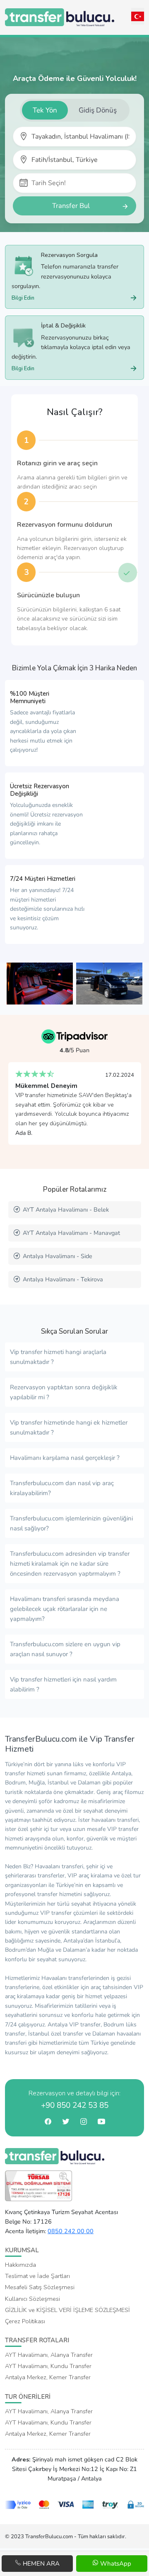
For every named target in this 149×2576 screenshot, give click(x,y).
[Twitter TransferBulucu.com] (66, 2123)
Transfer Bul (71, 206)
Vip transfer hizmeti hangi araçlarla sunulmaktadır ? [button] (58, 1357)
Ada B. (24, 1133)
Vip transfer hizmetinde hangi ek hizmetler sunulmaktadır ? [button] (69, 1427)
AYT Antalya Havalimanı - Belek (66, 1210)
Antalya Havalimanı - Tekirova (63, 1279)
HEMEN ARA (40, 2564)
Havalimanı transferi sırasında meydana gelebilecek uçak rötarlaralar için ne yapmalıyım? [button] (65, 1609)
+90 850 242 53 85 (75, 2105)
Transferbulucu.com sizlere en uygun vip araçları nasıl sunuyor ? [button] (65, 1649)
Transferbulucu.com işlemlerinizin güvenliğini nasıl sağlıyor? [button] (71, 1523)
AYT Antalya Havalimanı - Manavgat (71, 1233)
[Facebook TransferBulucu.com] (48, 2123)
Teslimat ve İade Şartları (37, 2276)
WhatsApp (115, 2564)
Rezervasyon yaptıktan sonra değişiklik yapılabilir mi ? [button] (64, 1392)
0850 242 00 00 (71, 2231)
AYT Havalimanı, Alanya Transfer (49, 2355)
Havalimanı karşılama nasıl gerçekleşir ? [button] (65, 1458)
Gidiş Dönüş (98, 110)
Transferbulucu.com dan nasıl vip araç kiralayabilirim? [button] (62, 1488)
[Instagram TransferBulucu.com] (83, 2123)
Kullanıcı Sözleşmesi (32, 2299)
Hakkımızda (20, 2265)
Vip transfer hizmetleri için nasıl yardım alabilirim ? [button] (63, 1684)
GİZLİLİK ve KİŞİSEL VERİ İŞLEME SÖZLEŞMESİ (67, 2310)
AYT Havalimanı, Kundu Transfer (48, 2366)
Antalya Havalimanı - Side (58, 1256)
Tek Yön (45, 110)
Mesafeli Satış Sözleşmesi (40, 2287)
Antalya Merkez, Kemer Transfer (48, 2377)
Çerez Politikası (25, 2321)
